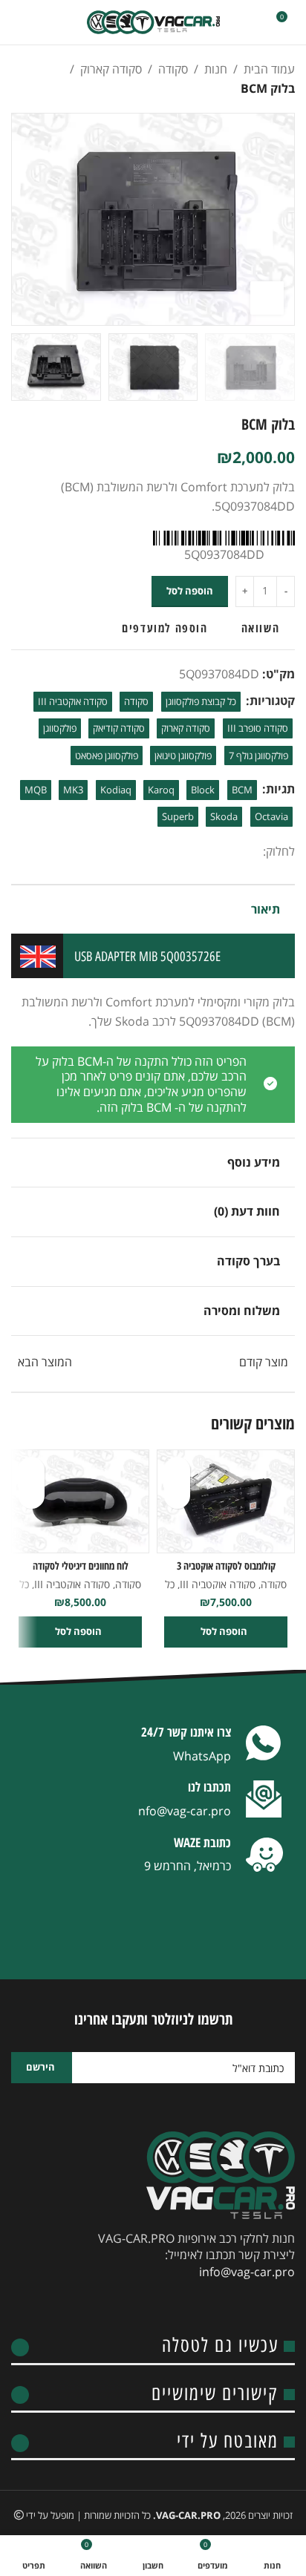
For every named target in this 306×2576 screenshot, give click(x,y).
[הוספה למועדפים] (177, 1470)
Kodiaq (116, 790)
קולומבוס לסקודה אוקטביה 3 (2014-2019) (226, 1573)
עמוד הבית (269, 69)
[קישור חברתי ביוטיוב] (204, 2306)
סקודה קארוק (111, 69)
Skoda (224, 816)
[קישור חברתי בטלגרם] (165, 852)
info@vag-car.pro (247, 2272)
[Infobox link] (153, 1746)
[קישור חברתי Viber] (147, 852)
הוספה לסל (190, 591)
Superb (178, 816)
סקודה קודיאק (119, 728)
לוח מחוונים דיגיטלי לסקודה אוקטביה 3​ (81, 1573)
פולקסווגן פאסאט (107, 756)
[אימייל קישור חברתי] (218, 852)
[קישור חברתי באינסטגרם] (230, 2306)
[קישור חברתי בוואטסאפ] (183, 852)
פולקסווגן (60, 728)
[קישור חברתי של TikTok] (123, 2306)
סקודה (173, 69)
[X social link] (236, 852)
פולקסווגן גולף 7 (258, 756)
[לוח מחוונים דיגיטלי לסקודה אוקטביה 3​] (80, 1501)
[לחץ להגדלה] (267, 298)
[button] (280, 220)
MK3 (73, 790)
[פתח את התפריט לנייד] (17, 22)
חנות (216, 69)
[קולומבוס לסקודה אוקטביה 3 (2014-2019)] (226, 1501)
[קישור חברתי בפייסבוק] (254, 852)
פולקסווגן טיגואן (183, 756)
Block (203, 790)
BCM (242, 790)
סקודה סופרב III (258, 728)
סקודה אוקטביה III (73, 701)
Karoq (161, 790)
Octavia (271, 816)
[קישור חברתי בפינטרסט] (201, 852)
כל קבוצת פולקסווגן (201, 701)
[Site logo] (153, 22)
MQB (36, 790)
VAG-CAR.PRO (188, 2515)
